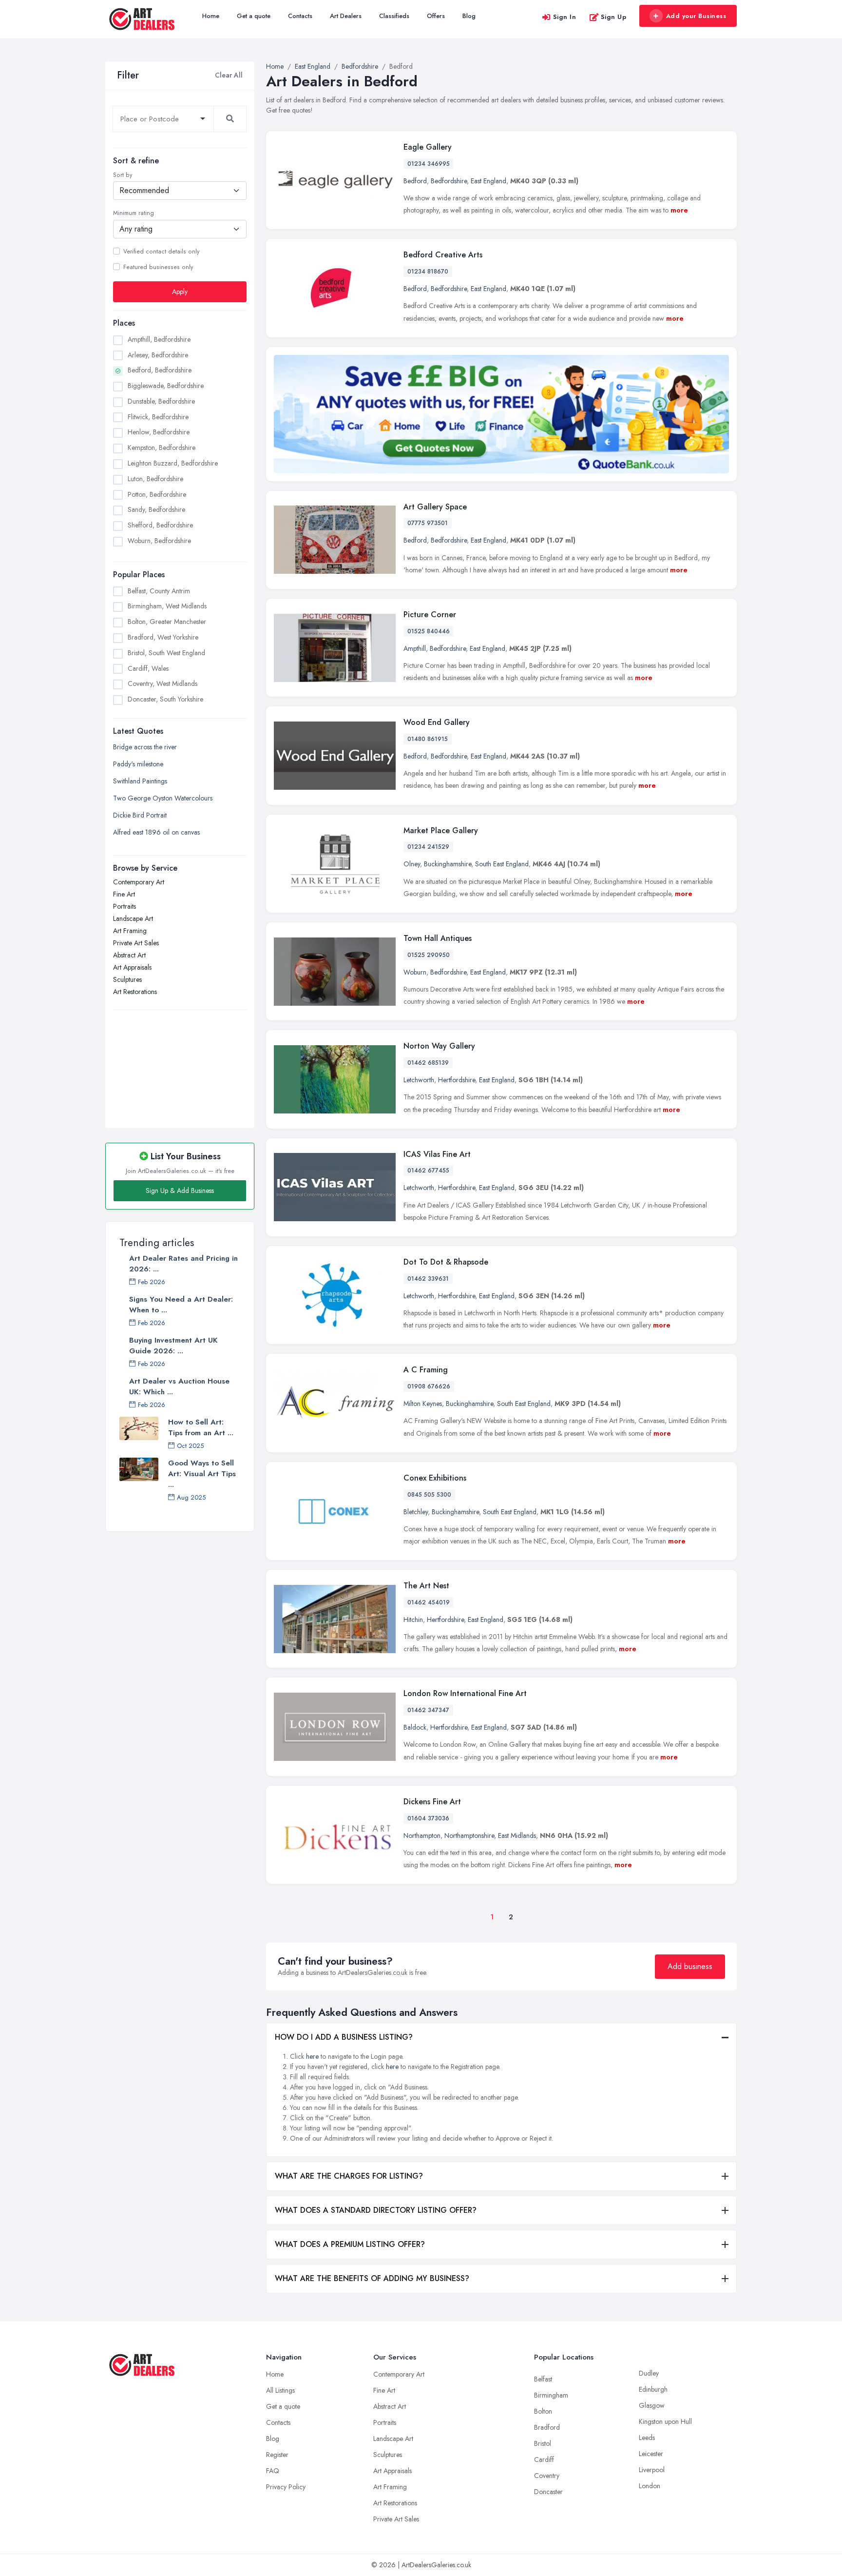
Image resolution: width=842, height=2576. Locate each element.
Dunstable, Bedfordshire (161, 401)
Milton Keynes (423, 1404)
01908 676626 (429, 1386)
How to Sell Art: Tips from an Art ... (201, 1427)
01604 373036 (428, 1818)
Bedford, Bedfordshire (160, 370)
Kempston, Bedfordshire (162, 448)
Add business (690, 1966)
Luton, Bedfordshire (155, 479)
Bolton (543, 2411)
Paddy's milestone (138, 764)
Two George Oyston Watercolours (163, 798)
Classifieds (394, 16)
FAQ (273, 2471)
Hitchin (413, 1620)
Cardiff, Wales (148, 668)
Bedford (415, 181)
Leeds (647, 2438)
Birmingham (551, 2395)
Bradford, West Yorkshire (163, 637)
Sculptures (127, 979)
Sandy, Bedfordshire (156, 509)
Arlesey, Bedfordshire (158, 355)
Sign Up (614, 17)
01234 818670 (428, 272)
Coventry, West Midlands (163, 683)
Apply (180, 292)
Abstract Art (129, 955)
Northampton (422, 1835)
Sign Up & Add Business (180, 1190)
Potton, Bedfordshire (157, 494)
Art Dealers (346, 16)
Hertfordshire (457, 1080)
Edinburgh (653, 2389)
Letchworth (419, 1080)
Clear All (229, 75)
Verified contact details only (161, 252)
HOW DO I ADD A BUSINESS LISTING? (344, 2037)
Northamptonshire (469, 1835)
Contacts (300, 16)
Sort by (123, 175)
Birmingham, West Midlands (167, 606)
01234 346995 (429, 164)
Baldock (415, 1727)
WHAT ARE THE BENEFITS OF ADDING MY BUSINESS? (372, 2278)
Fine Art (124, 894)
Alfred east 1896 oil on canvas (156, 832)
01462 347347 (428, 1710)
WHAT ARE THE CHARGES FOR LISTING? (349, 2176)
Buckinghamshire (448, 864)
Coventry (547, 2476)
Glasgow (652, 2405)
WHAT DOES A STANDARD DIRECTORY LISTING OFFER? (376, 2210)
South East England (502, 864)
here (312, 2056)
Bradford (547, 2427)
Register (277, 2455)
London (650, 2486)
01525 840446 (429, 631)
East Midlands (517, 1835)
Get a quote (254, 16)
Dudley (649, 2373)
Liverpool (652, 2470)
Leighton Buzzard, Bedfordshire (173, 463)
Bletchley (416, 1512)
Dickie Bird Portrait (140, 815)
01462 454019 (429, 1602)
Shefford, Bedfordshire (160, 525)
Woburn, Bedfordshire (159, 541)
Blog (469, 16)
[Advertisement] (180, 1064)
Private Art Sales (136, 943)
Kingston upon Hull (665, 2421)
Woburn (415, 972)
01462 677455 (428, 1171)
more (679, 210)
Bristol (543, 2443)
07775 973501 (428, 523)
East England (488, 181)
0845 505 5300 (429, 1495)
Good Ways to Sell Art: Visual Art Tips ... (202, 1474)
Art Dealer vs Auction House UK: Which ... (179, 1386)
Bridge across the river (145, 747)
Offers (436, 16)
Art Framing (130, 931)
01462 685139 (428, 1063)
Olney (412, 864)
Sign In (565, 17)
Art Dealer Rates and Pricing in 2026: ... (183, 1264)
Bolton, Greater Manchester (167, 622)
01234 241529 (428, 847)
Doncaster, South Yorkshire (165, 699)
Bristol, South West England (166, 653)
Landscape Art (133, 918)
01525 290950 (429, 955)
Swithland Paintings (140, 781)
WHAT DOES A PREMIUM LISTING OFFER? (350, 2244)
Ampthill (415, 648)
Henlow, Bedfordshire (159, 432)
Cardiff (544, 2459)
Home (211, 16)
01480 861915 (428, 739)
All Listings (280, 2390)
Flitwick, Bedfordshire (158, 417)
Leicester (651, 2454)
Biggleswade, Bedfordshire (166, 386)
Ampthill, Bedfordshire (159, 339)
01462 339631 (428, 1279)
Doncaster (548, 2492)
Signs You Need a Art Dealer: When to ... (181, 1305)
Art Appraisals (132, 967)
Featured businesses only (158, 267)
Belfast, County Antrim (159, 591)
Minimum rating (134, 213)
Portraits (124, 906)
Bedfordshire (449, 181)
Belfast (543, 2379)
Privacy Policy (286, 2487)
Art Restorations (135, 992)
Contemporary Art (139, 882)
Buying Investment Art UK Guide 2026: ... (173, 1346)
